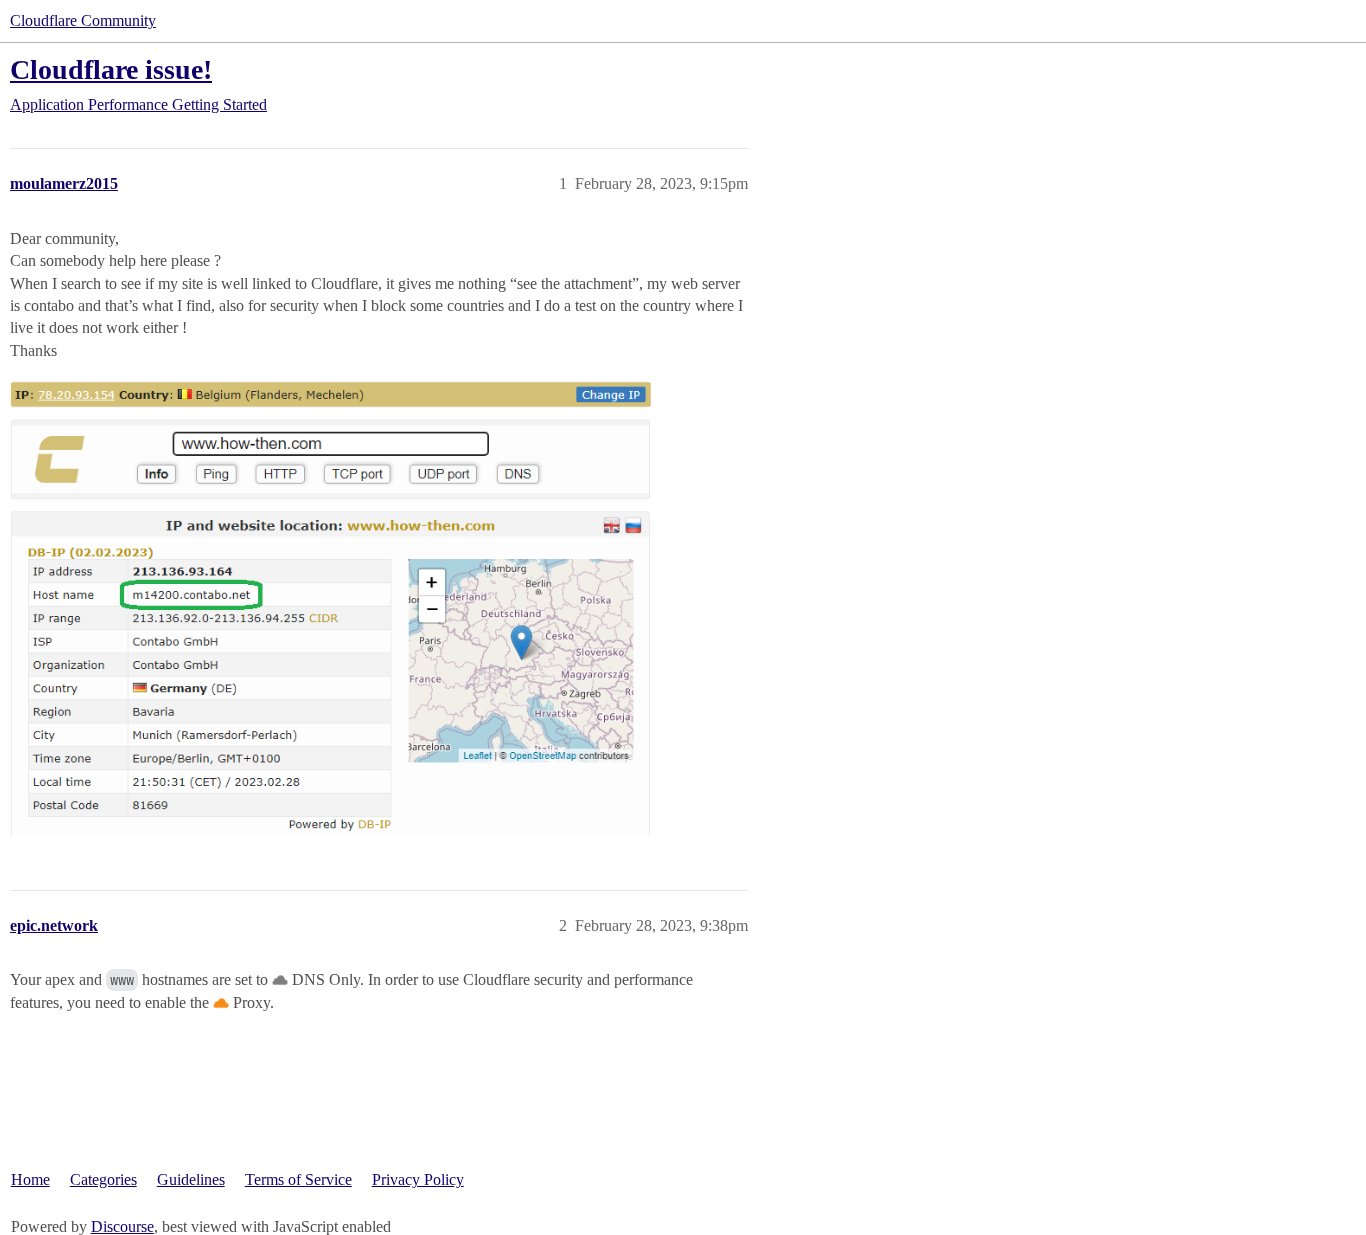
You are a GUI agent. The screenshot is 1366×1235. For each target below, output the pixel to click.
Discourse (122, 1226)
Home (30, 1179)
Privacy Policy (418, 1179)
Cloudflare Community (83, 20)
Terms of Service (298, 1179)
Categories (103, 1179)
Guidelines (191, 1179)
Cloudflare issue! (111, 69)
